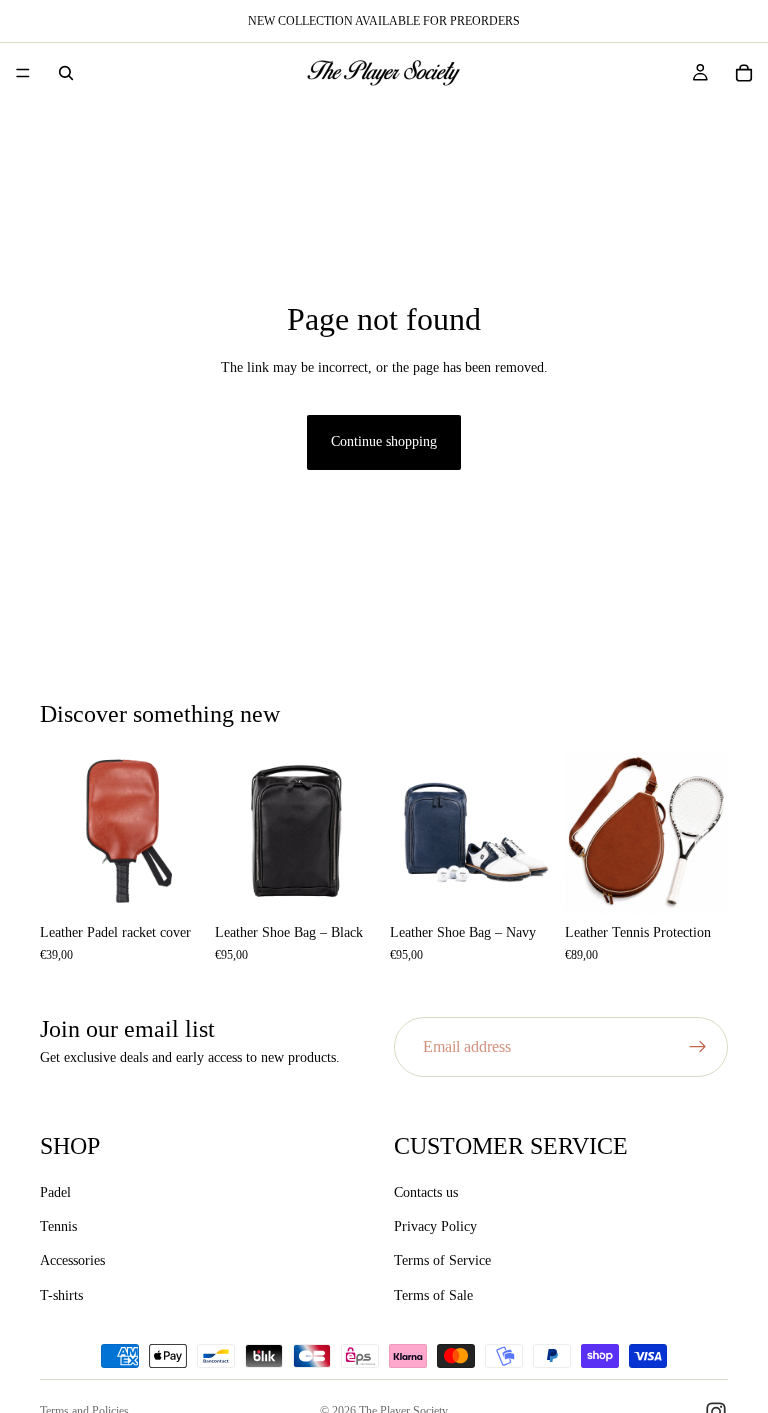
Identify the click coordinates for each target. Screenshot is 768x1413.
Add (189, 882)
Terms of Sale (433, 1295)
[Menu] (23, 73)
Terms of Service (442, 1261)
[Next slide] (181, 832)
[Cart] (744, 73)
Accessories (72, 1261)
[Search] (66, 73)
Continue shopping (384, 441)
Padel (55, 1192)
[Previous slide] (62, 832)
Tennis (58, 1226)
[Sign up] (698, 1047)
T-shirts (61, 1295)
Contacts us (426, 1192)
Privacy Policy (435, 1226)
